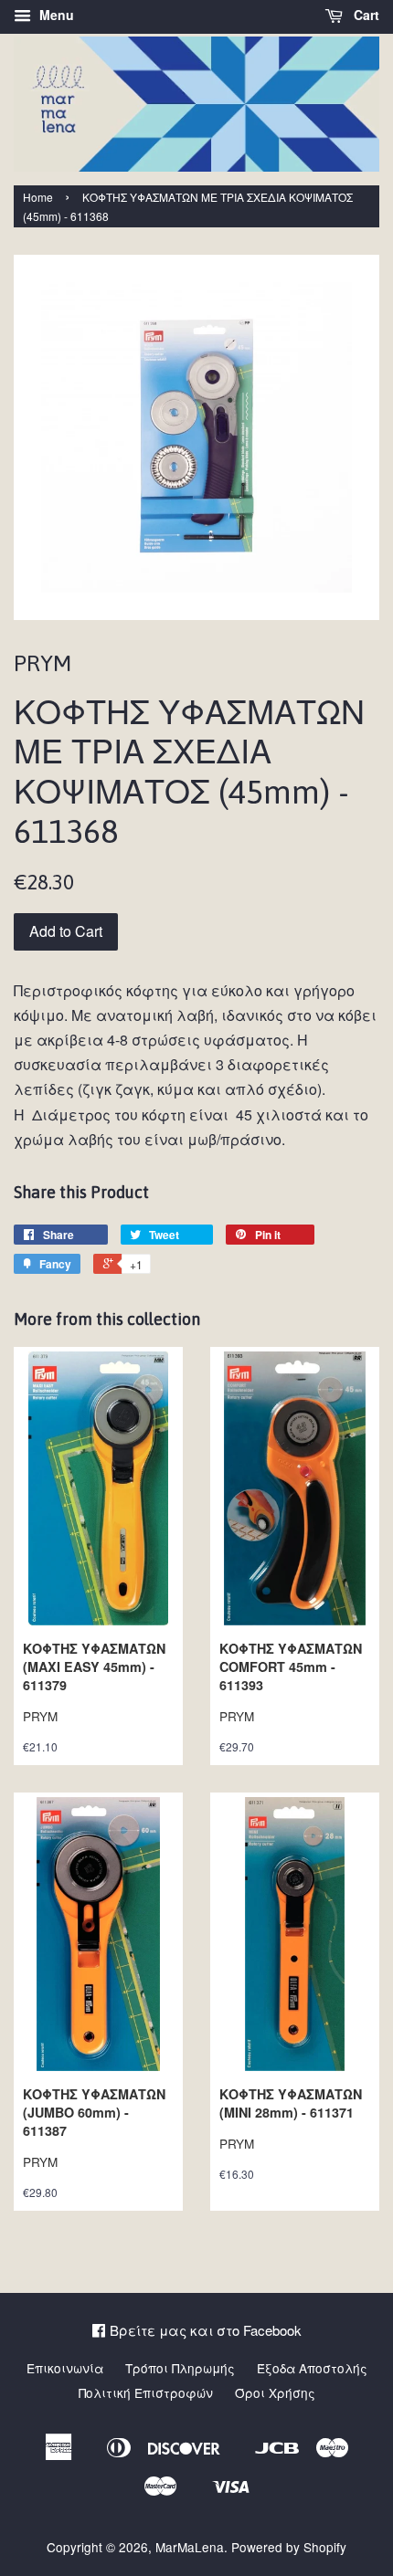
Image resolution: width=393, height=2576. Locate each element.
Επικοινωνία (65, 2368)
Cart (365, 15)
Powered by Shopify (289, 2547)
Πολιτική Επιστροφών (146, 2392)
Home (38, 197)
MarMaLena (190, 2547)
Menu (55, 15)
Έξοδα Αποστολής (312, 2368)
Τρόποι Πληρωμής (180, 2368)
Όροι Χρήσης (275, 2392)
